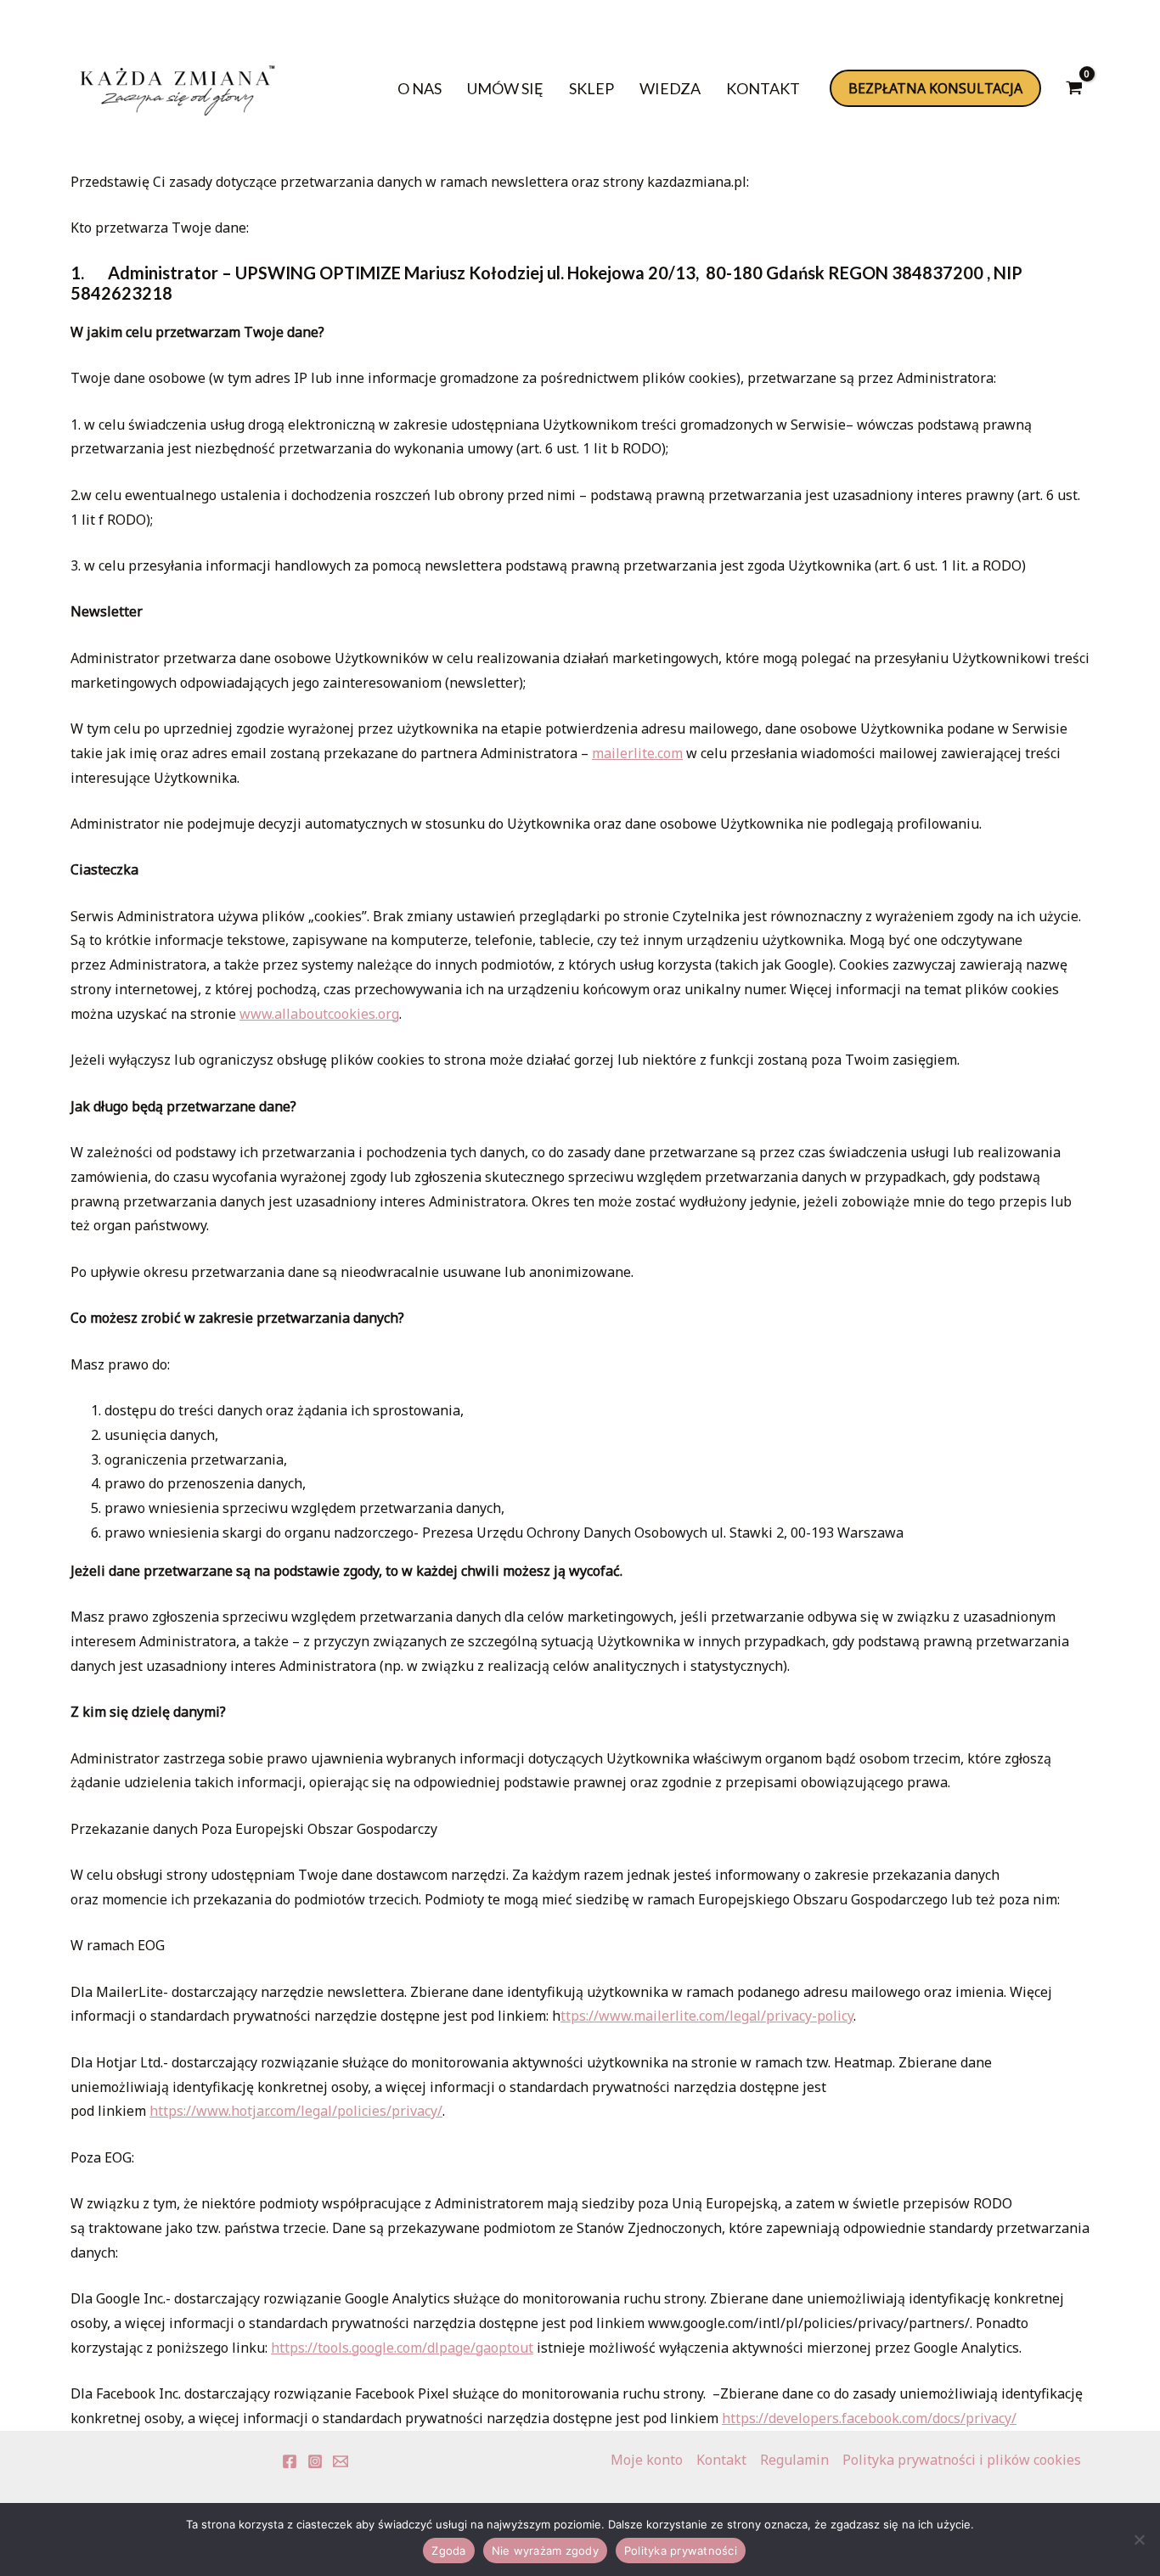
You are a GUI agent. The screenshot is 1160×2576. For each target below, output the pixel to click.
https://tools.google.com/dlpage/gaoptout (402, 2348)
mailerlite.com (637, 753)
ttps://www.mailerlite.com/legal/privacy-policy (707, 2016)
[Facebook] (290, 2461)
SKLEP (591, 88)
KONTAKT (763, 88)
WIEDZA (670, 88)
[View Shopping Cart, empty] (1074, 88)
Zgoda (448, 2551)
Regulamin (794, 2460)
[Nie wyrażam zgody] (1139, 2539)
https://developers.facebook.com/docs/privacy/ (869, 2418)
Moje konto (647, 2460)
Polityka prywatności (681, 2551)
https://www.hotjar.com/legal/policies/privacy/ (296, 2111)
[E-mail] (341, 2461)
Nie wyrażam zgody (545, 2551)
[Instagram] (315, 2461)
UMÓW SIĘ (505, 88)
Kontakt (721, 2460)
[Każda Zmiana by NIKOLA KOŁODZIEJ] (177, 87)
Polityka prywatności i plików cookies (962, 2460)
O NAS (420, 88)
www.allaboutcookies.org (319, 1014)
